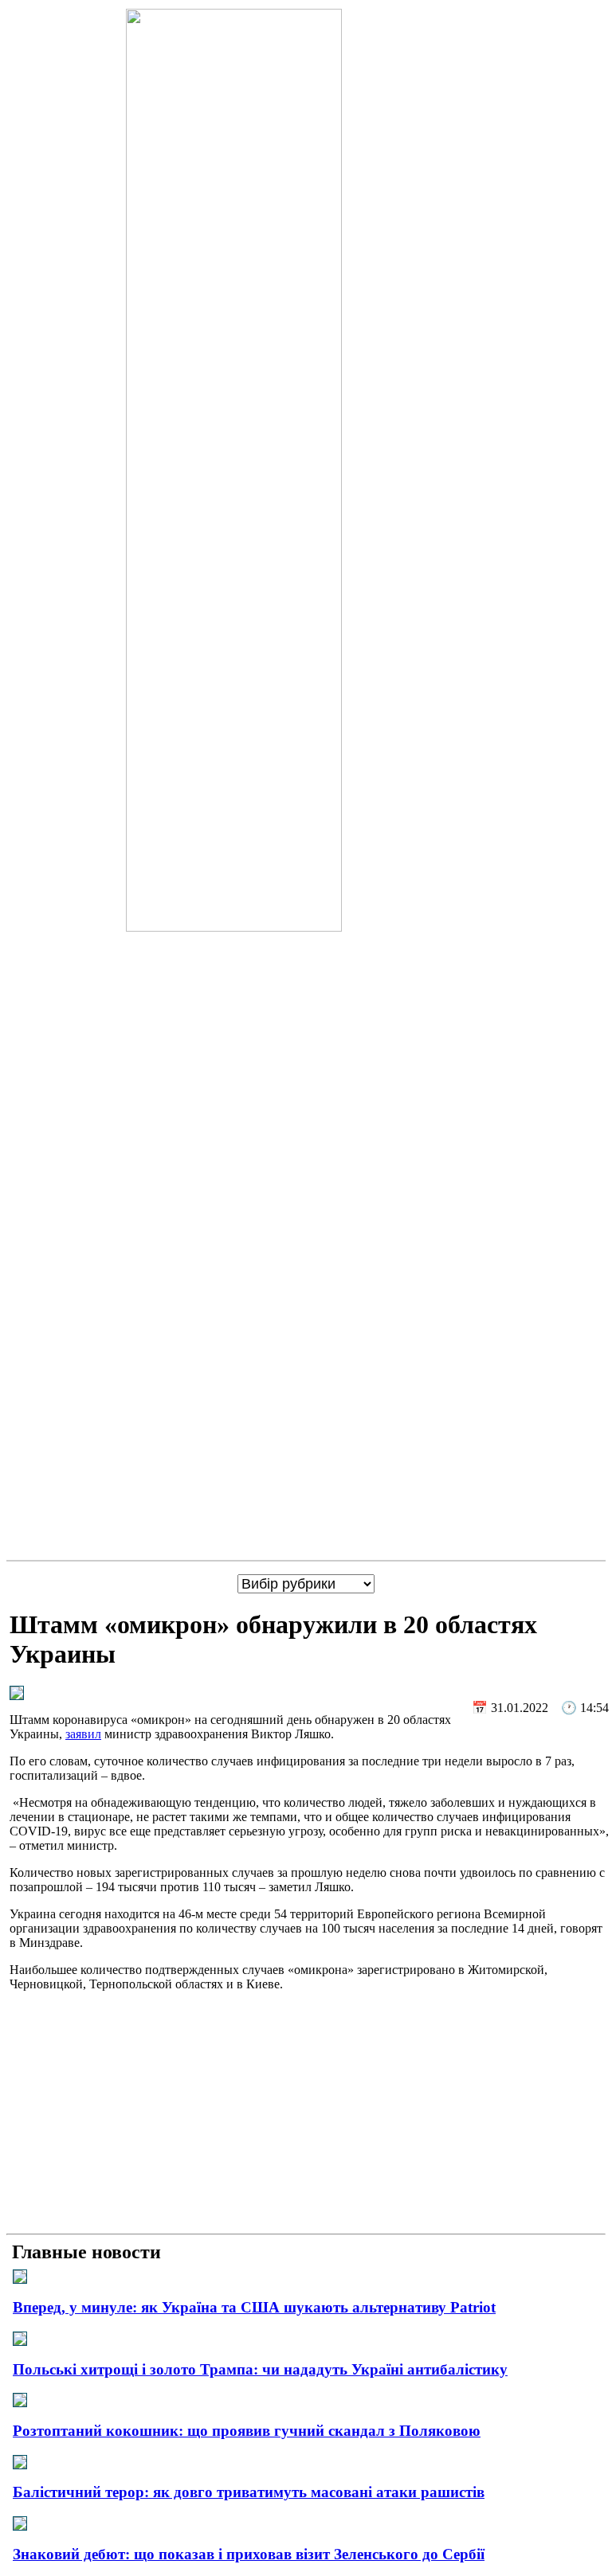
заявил (83, 1734)
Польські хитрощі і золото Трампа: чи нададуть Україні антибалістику (260, 2369)
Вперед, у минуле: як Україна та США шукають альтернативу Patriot (254, 2307)
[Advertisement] (306, 2116)
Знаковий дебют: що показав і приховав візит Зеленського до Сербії (249, 2554)
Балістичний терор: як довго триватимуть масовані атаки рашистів (249, 2492)
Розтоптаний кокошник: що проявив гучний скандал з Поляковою (247, 2431)
